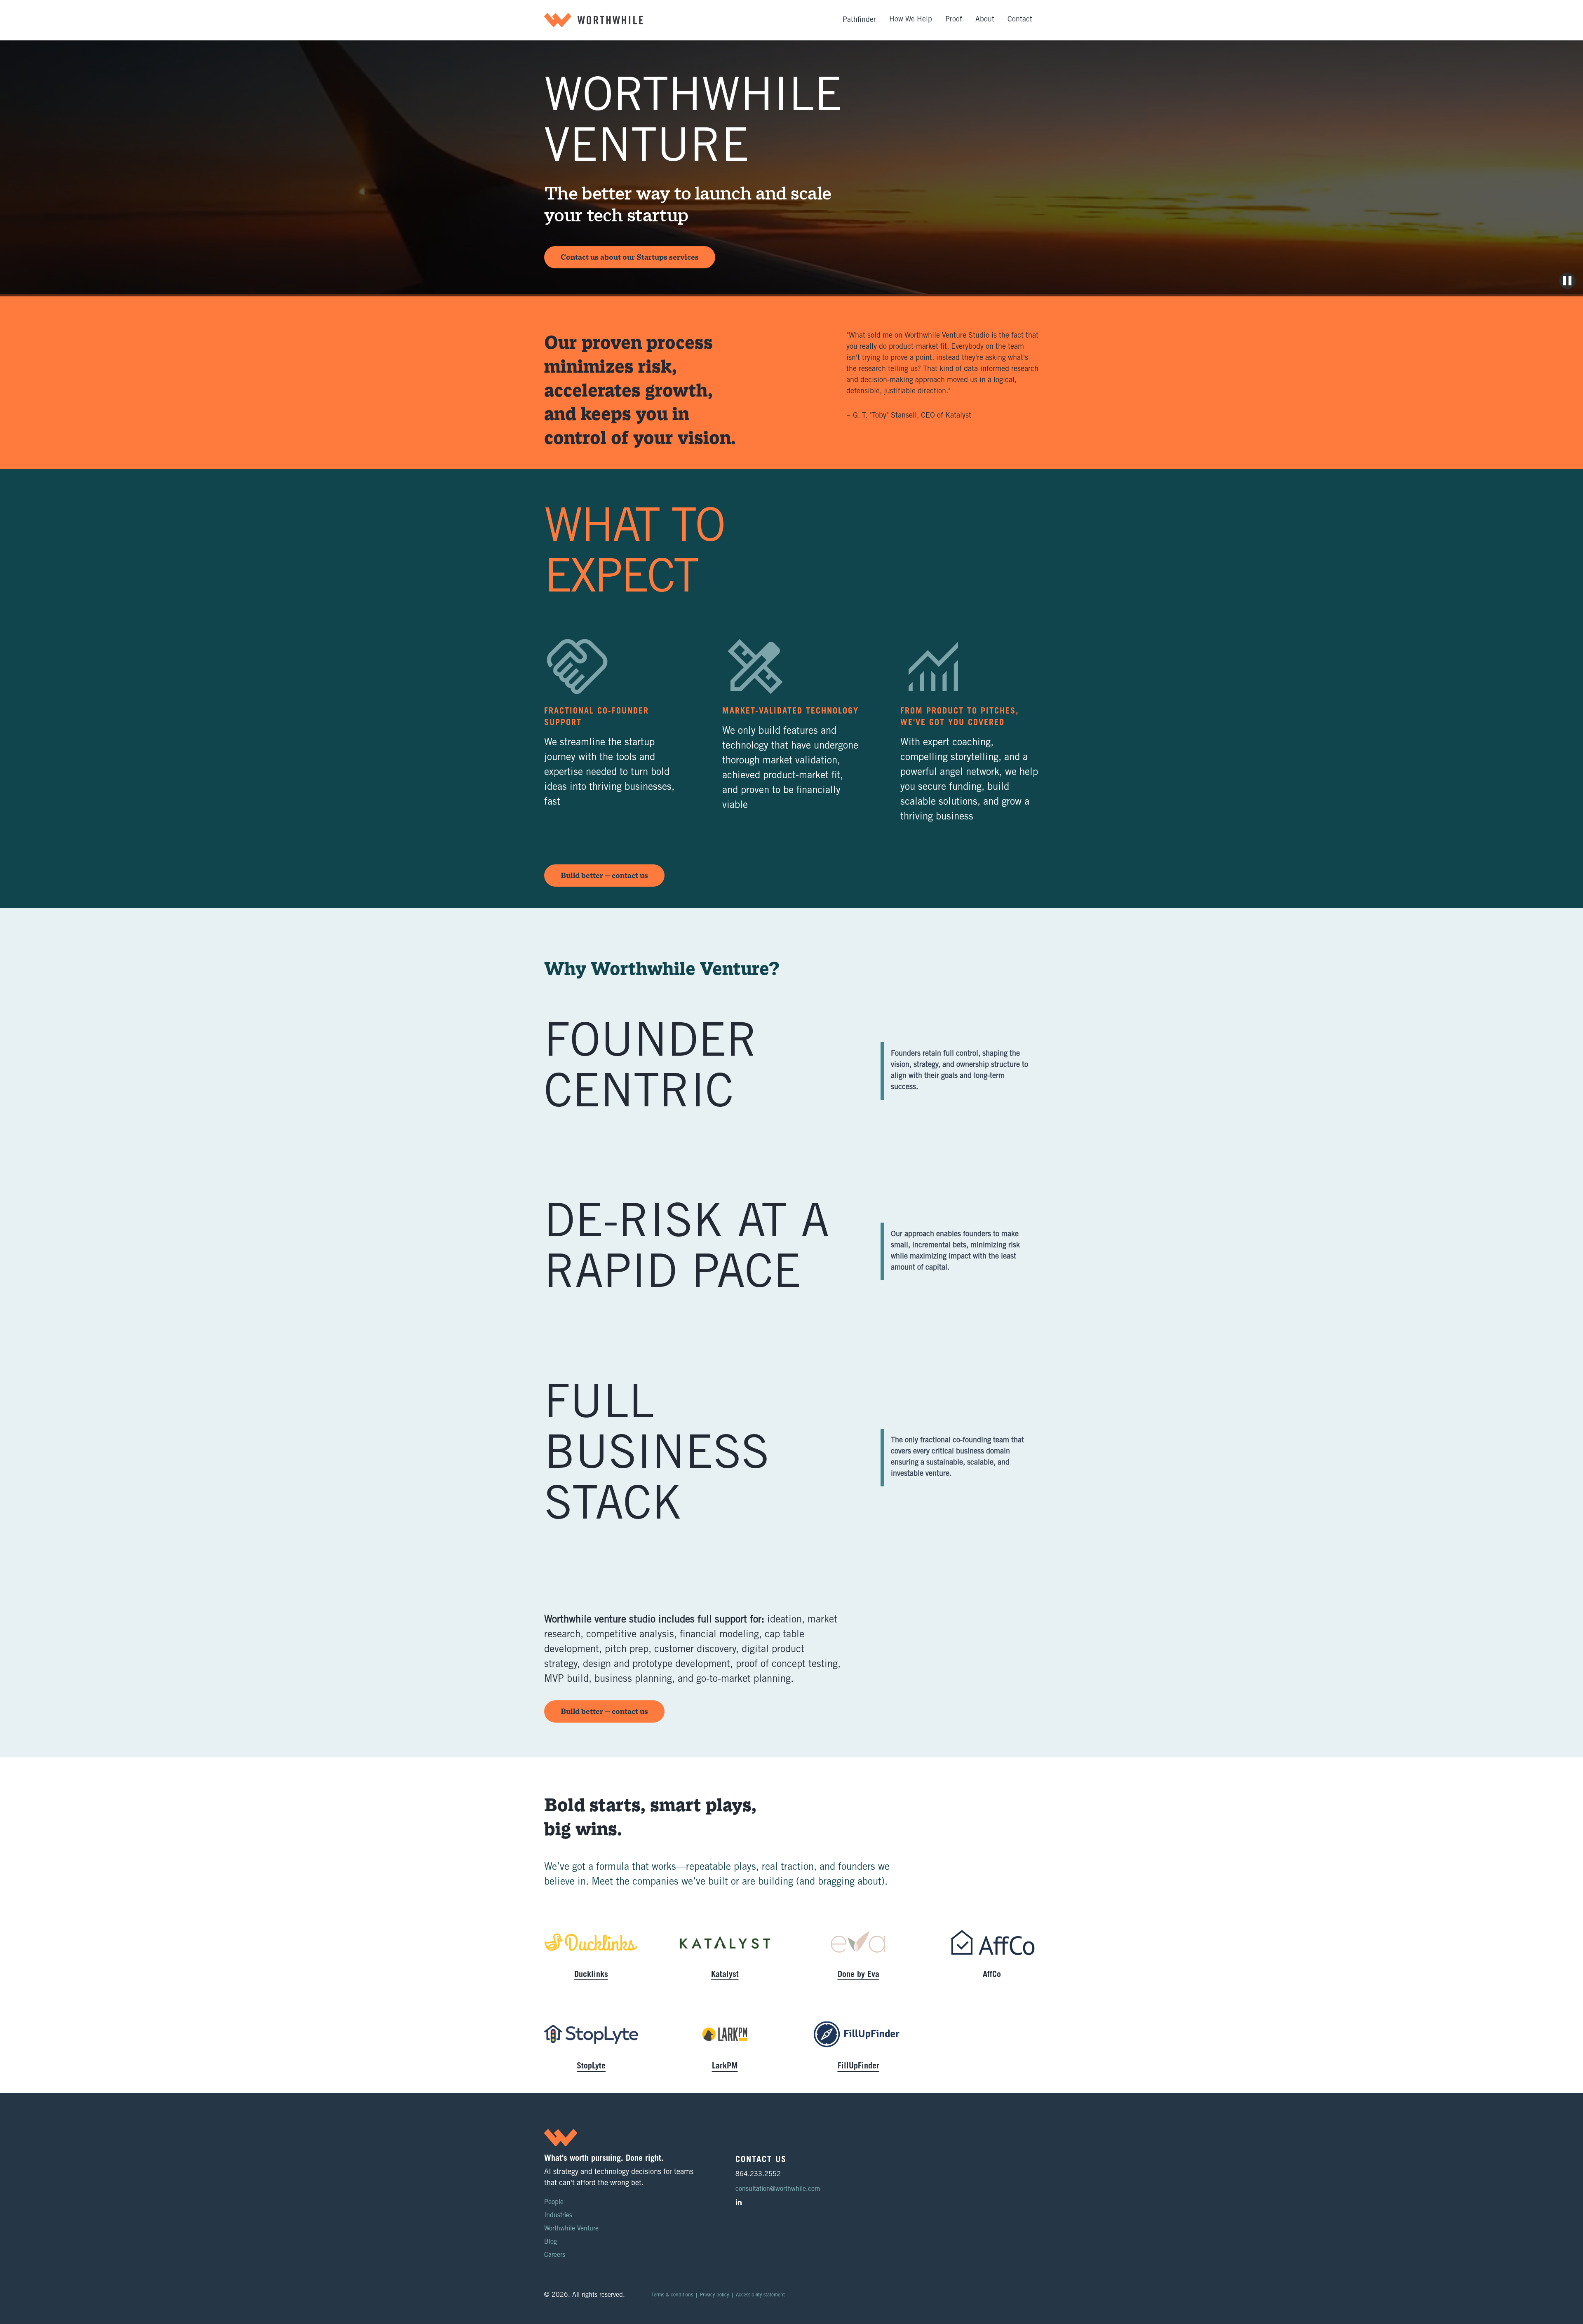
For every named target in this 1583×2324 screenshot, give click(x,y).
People (554, 2202)
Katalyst (725, 1975)
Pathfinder (859, 20)
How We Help (911, 20)
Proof (954, 20)
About (985, 20)
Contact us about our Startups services (630, 257)
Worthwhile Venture (571, 2229)
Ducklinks (591, 1975)
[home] (594, 20)
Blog (551, 2242)
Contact (1020, 20)
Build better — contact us (604, 876)
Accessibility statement (760, 2295)
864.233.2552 (758, 2174)
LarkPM (725, 2067)
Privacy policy (714, 2295)
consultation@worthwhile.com (778, 2189)
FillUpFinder (858, 2067)
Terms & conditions (672, 2295)
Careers (555, 2255)
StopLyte (591, 2067)
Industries (558, 2216)
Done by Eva (858, 1975)
